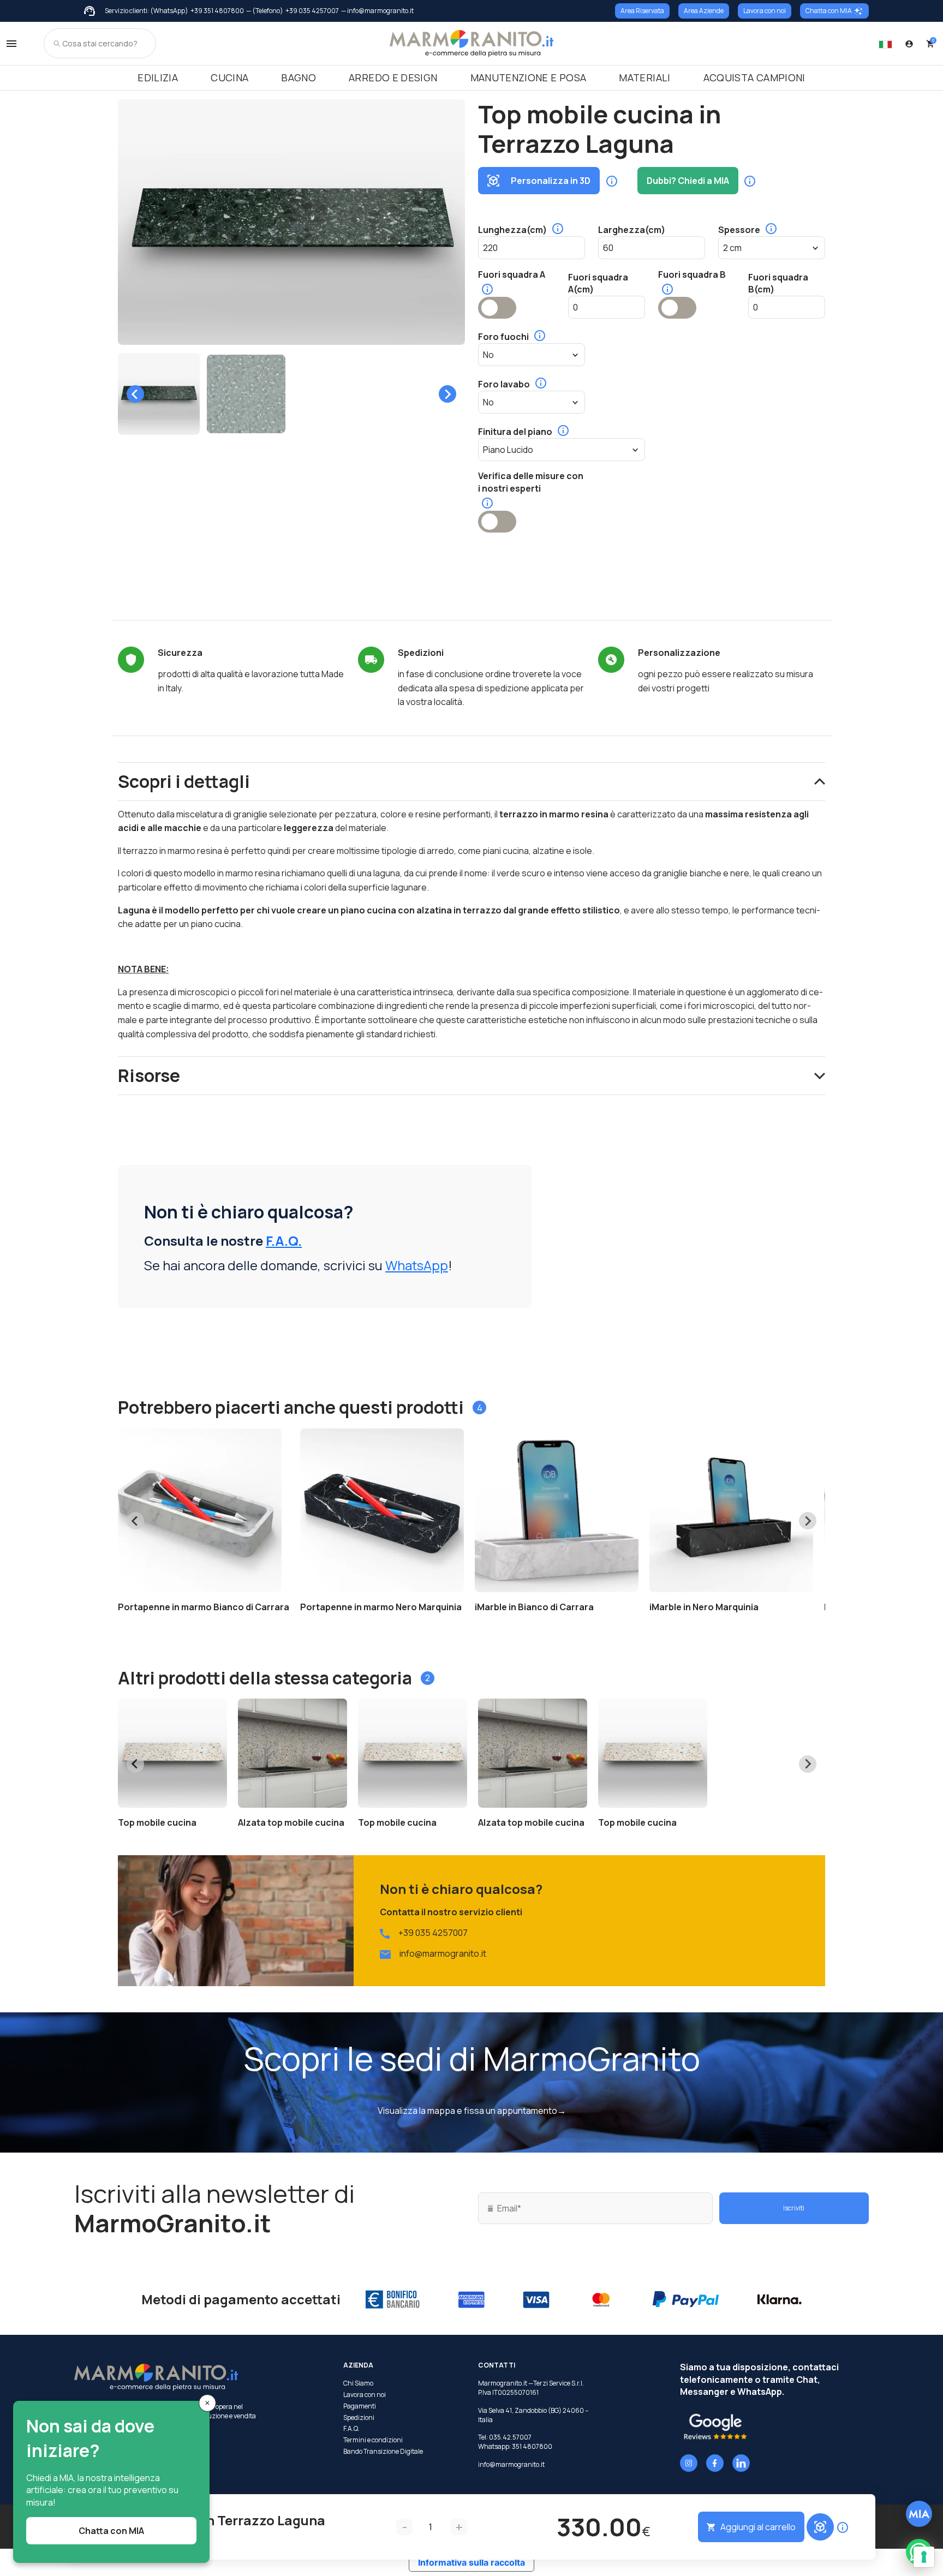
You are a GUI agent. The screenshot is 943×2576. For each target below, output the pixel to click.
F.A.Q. (284, 1241)
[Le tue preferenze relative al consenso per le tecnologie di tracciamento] (924, 2557)
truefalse (497, 308)
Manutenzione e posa (529, 77)
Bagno (299, 77)
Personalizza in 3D (551, 181)
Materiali (644, 77)
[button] (159, 394)
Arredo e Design (393, 77)
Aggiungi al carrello (758, 2527)
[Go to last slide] (135, 394)
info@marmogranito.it (443, 1953)
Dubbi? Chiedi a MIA (688, 181)
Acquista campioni (754, 77)
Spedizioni (359, 2418)
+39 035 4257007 (312, 11)
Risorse (149, 1075)
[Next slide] (447, 394)
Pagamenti (360, 2406)
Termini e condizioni (373, 2440)
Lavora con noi (765, 11)
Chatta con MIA (829, 11)
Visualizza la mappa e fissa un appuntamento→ (472, 2111)
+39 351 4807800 (217, 11)
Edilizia (158, 77)
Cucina (229, 77)
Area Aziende (704, 11)
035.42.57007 (510, 2437)
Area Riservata (642, 11)
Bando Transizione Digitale (383, 2452)
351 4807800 (532, 2446)
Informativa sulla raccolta (471, 2562)
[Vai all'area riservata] (909, 44)
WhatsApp (417, 1265)
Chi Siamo (358, 2383)
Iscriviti (794, 2208)
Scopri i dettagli (184, 781)
